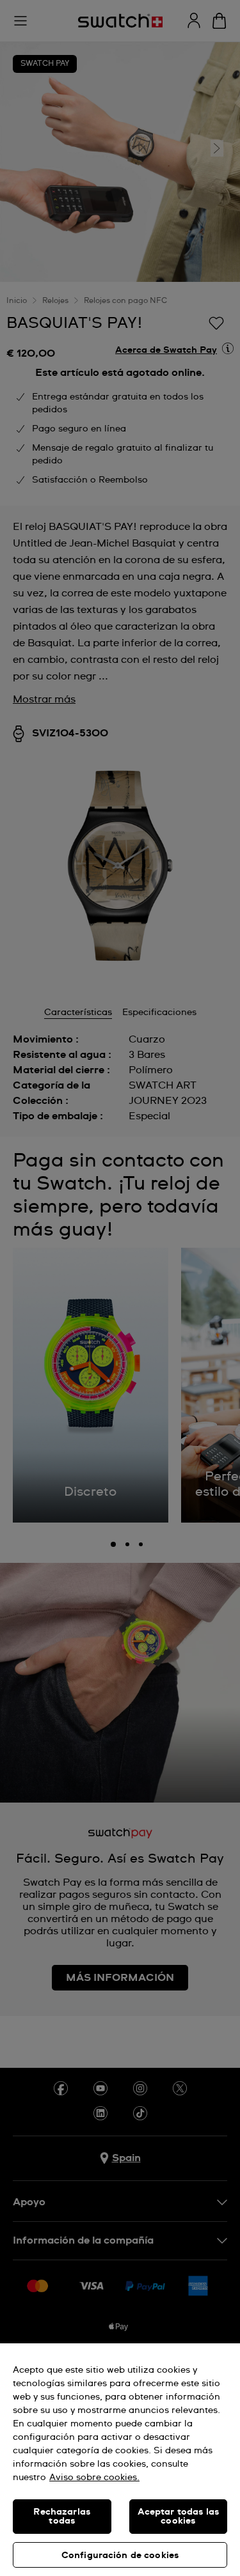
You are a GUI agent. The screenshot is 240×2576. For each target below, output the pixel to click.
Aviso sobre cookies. (94, 2478)
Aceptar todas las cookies (178, 2517)
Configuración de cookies (120, 2556)
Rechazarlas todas (62, 2517)
